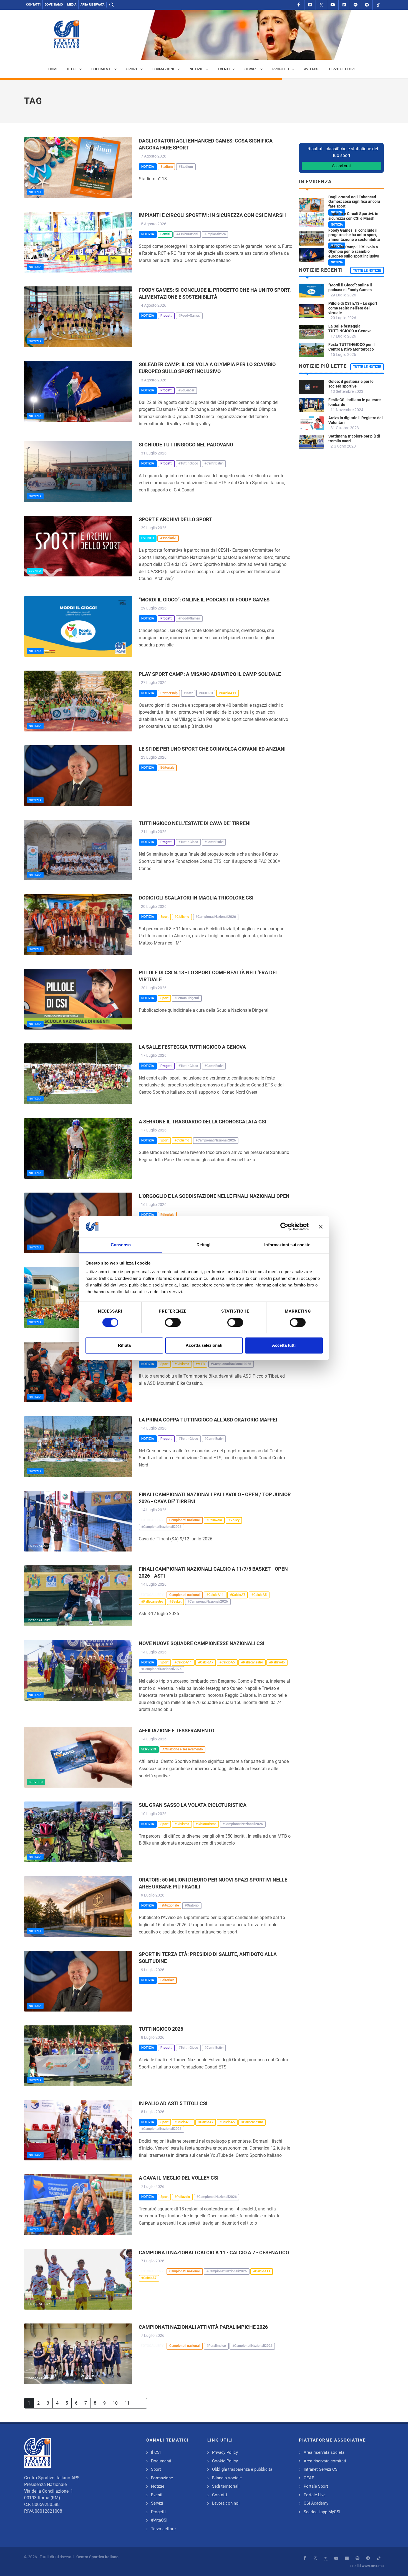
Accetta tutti (284, 1346)
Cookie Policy (225, 2461)
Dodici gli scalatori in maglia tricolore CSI (196, 898)
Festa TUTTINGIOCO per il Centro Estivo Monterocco (352, 347)
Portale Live (315, 2495)
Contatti (33, 5)
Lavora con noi (226, 2503)
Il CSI (156, 2452)
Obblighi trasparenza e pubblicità (242, 2469)
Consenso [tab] (121, 1245)
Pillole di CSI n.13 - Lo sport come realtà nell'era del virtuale (353, 308)
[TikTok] (378, 5)
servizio (36, 1782)
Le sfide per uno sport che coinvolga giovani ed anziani (212, 749)
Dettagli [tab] (204, 1245)
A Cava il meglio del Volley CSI (179, 2178)
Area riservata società (324, 2452)
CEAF (309, 2478)
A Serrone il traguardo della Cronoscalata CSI (202, 1122)
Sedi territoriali (226, 2486)
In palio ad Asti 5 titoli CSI (173, 2103)
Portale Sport (316, 2486)
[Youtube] (333, 5)
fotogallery (39, 1546)
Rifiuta (124, 1346)
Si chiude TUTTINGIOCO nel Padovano (186, 445)
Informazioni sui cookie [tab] (287, 1245)
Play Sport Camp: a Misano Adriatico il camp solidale (210, 674)
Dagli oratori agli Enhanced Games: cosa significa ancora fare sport (354, 202)
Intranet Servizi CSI (321, 2469)
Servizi (157, 2503)
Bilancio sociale (227, 2478)
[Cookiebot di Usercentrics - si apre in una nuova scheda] (284, 1226)
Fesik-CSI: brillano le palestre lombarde (355, 402)
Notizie (158, 2486)
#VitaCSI (159, 2520)
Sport (156, 2469)
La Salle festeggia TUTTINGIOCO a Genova (192, 1047)
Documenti (161, 2461)
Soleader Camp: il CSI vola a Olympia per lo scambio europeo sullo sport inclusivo (354, 252)
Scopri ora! (342, 166)
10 (115, 2403)
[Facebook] (299, 5)
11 (127, 2403)
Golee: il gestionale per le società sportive (351, 384)
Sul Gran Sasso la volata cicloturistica (193, 1805)
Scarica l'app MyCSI (322, 2512)
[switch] (173, 1322)
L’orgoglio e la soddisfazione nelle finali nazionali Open (214, 1196)
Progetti (158, 2512)
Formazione (162, 2478)
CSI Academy (316, 2503)
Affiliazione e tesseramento (177, 1731)
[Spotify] (356, 5)
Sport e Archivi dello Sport (175, 519)
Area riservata (92, 5)
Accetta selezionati (204, 1346)
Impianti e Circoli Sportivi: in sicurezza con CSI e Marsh (212, 215)
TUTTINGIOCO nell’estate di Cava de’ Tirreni (195, 823)
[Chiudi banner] (321, 1226)
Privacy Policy (225, 2452)
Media (72, 5)
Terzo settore (163, 2529)
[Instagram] (310, 5)
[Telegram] (367, 5)
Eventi (157, 2495)
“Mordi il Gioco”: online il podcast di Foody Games (204, 600)
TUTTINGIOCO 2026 (161, 2029)
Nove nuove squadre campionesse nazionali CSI (202, 1643)
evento (35, 571)
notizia (35, 192)
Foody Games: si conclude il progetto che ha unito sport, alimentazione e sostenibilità (354, 235)
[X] (321, 5)
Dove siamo (54, 5)
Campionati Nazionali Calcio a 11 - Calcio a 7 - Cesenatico (214, 2253)
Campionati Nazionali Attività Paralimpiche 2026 (203, 2327)
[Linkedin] (344, 5)
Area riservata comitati (325, 2461)
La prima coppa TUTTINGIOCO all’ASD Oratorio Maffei (208, 1420)
